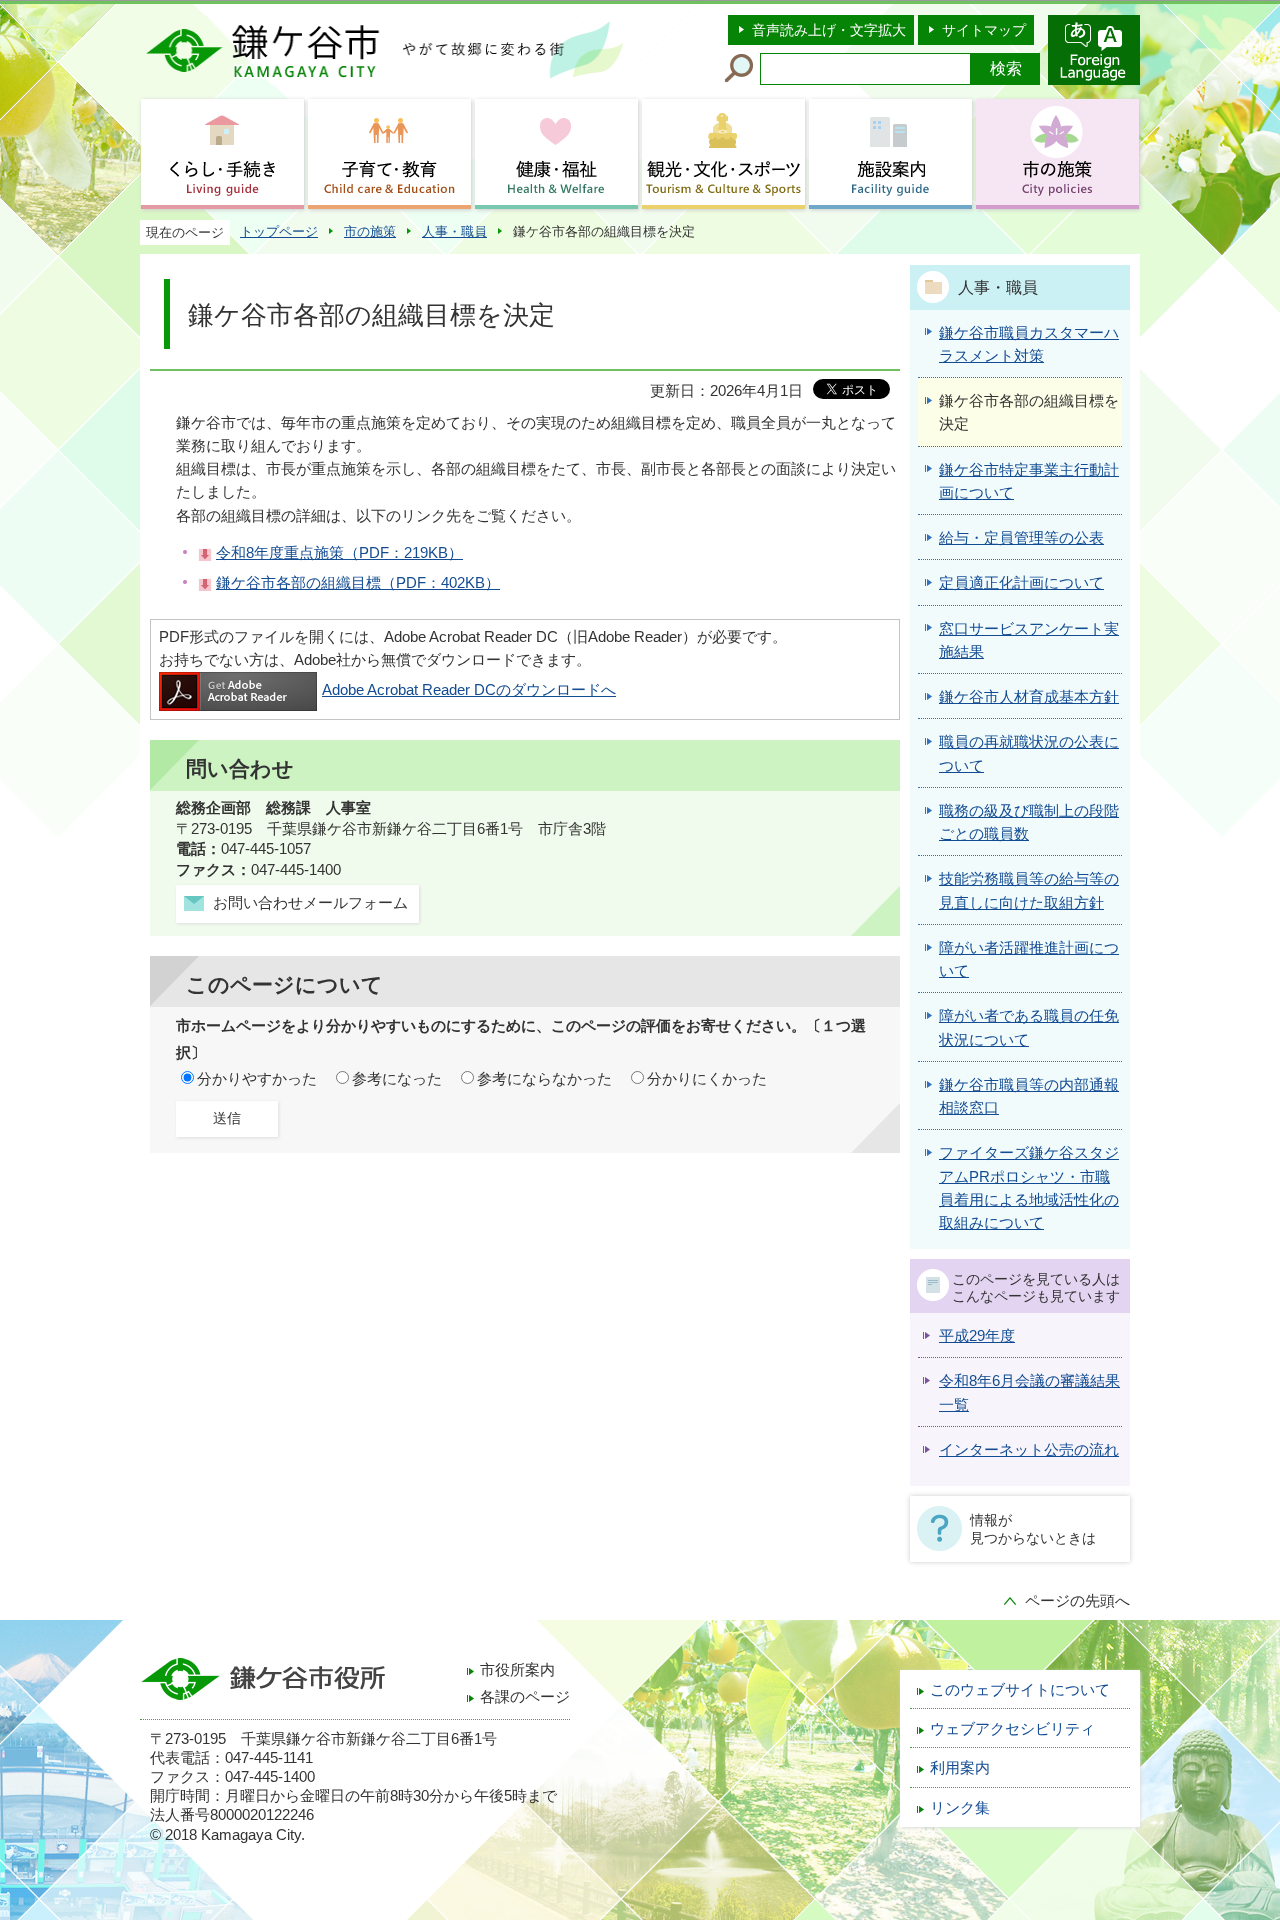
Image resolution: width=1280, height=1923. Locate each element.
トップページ (279, 231)
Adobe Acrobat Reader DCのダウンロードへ (469, 690)
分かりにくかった (707, 1079)
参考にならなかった (544, 1079)
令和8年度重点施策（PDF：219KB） (339, 553)
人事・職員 (454, 231)
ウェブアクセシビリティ (1012, 1729)
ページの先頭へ (1077, 1601)
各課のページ (525, 1697)
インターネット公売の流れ (1029, 1450)
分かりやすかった (257, 1079)
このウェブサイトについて (1020, 1690)
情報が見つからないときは (1033, 1529)
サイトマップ (984, 30)
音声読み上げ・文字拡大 (829, 30)
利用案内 (960, 1768)
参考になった (397, 1079)
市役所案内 (517, 1670)
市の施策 (370, 231)
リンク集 (960, 1808)
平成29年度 (977, 1336)
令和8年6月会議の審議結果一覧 (1029, 1392)
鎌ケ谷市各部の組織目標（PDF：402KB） (358, 583)
